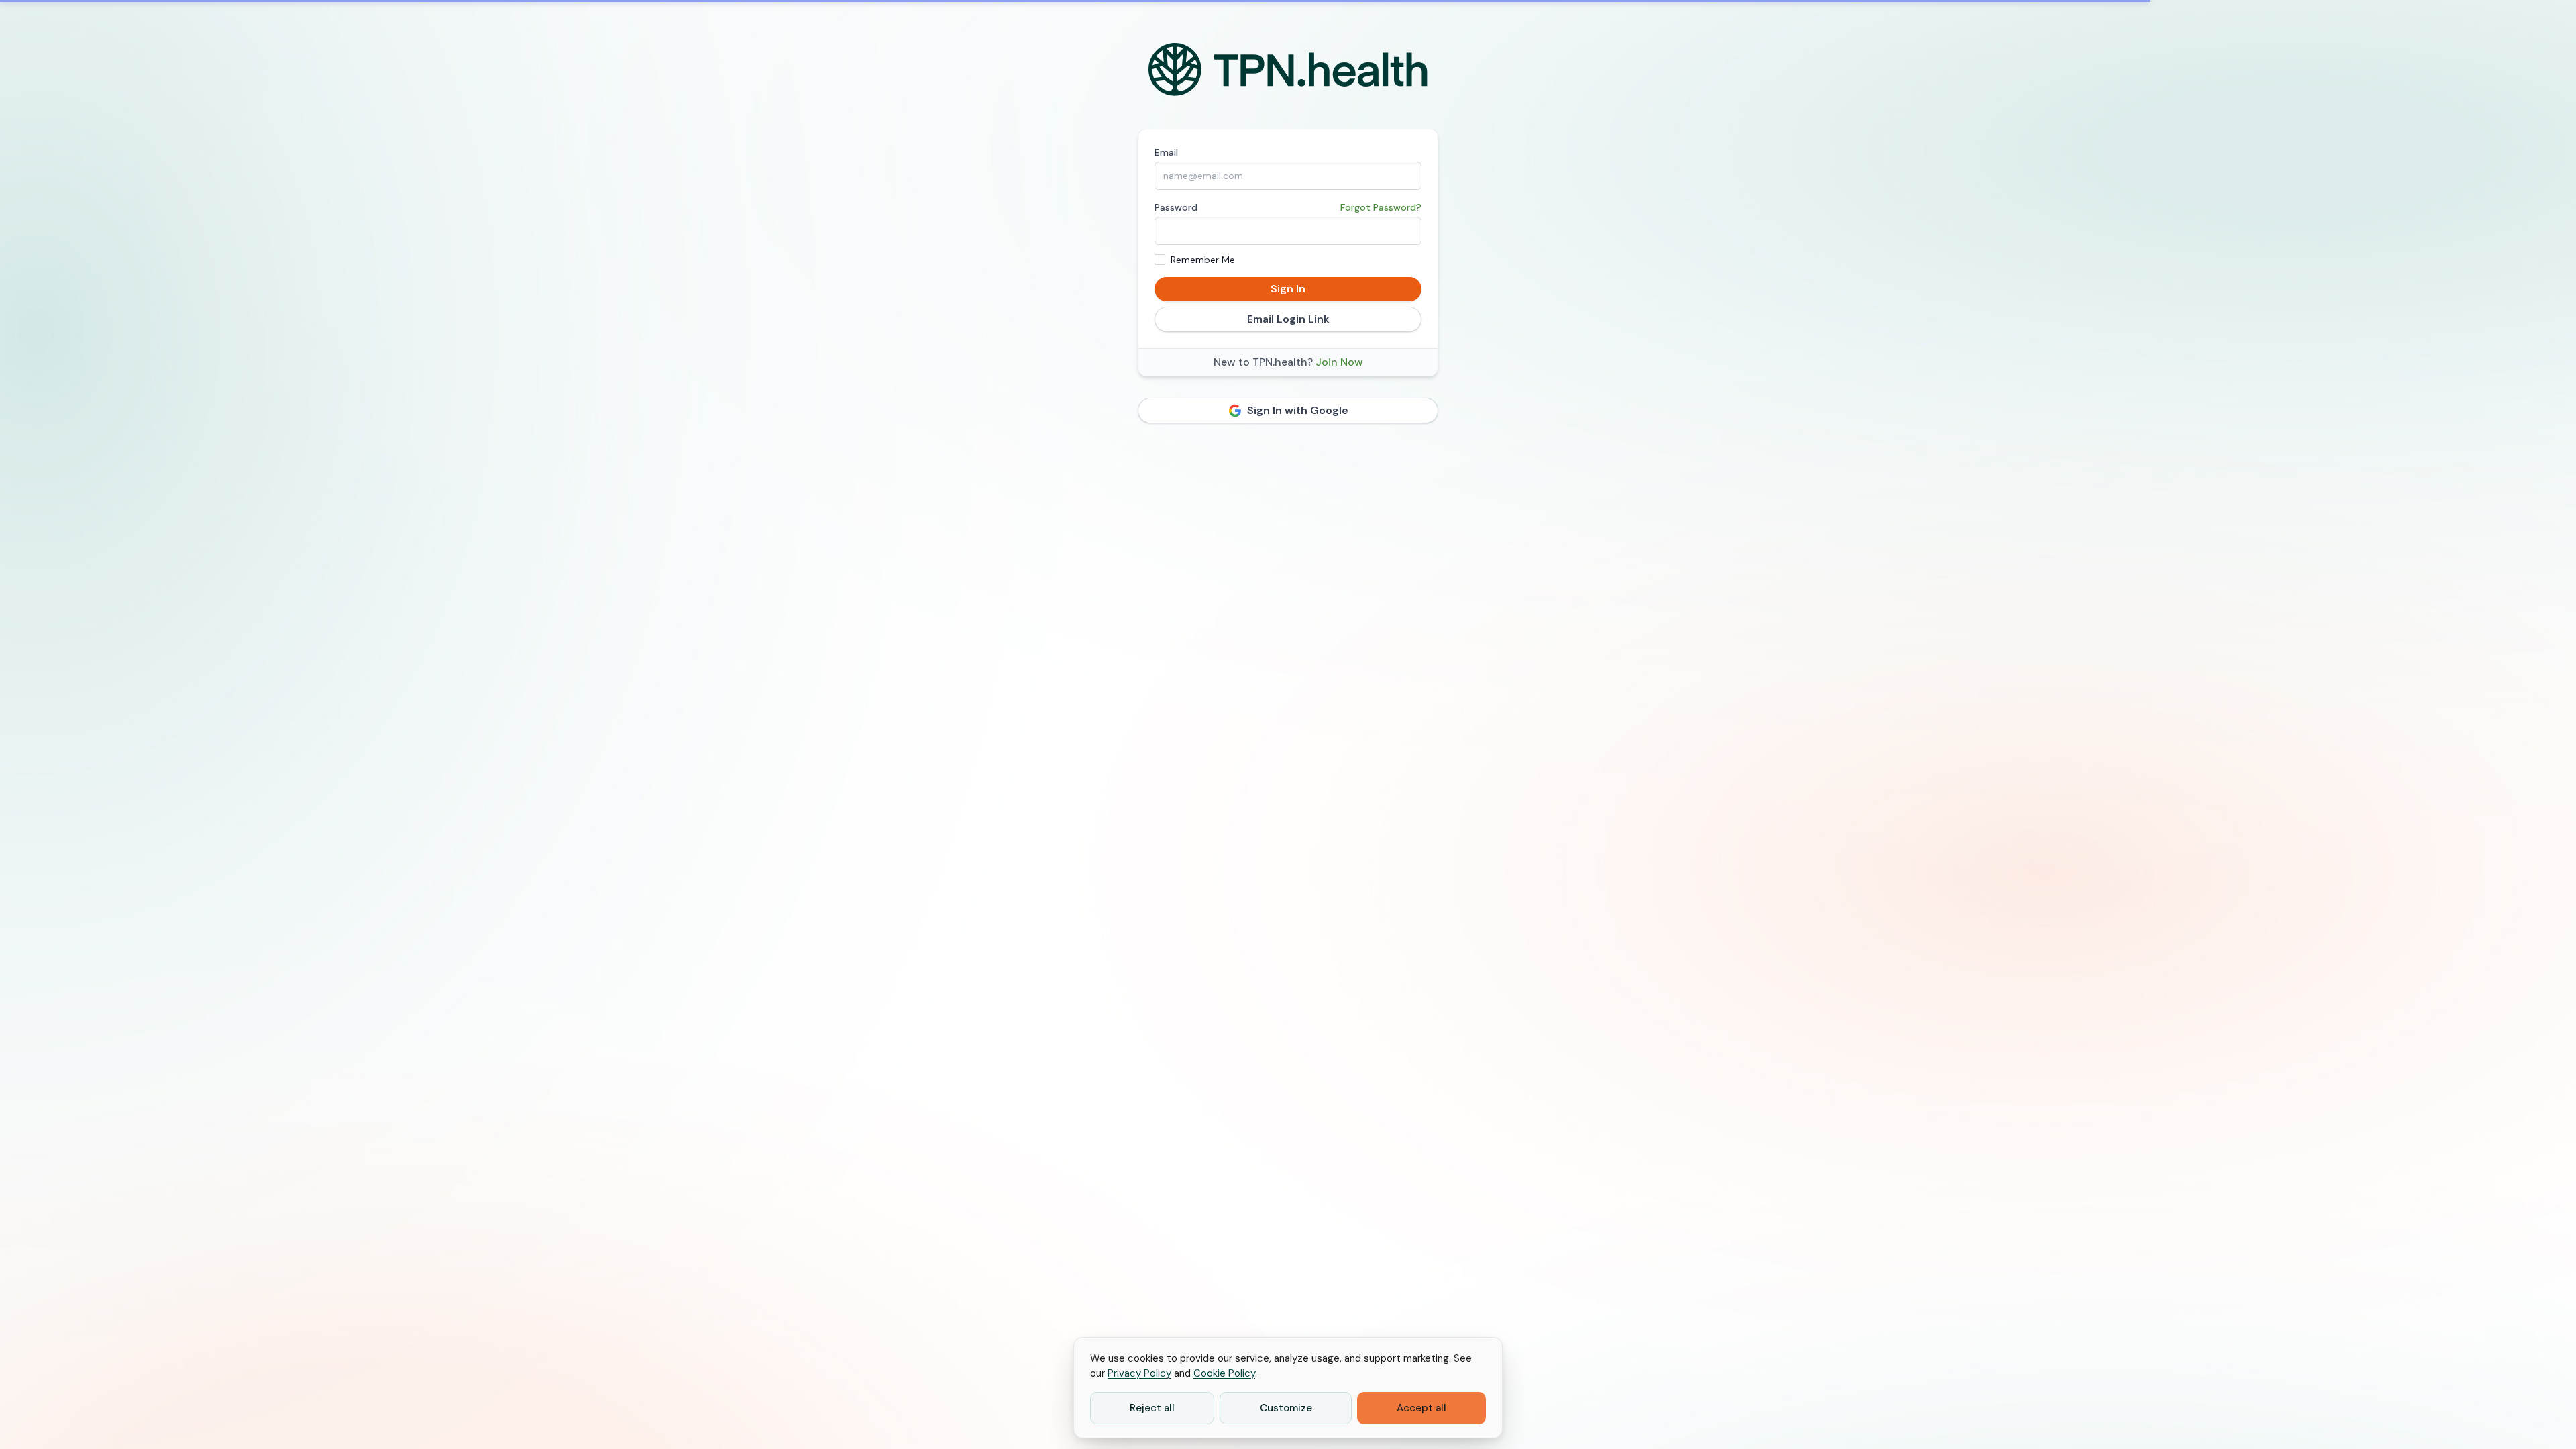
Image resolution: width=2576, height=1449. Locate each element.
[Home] (1288, 70)
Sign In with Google (1298, 410)
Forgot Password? (1381, 207)
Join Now (1339, 362)
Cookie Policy (1224, 1373)
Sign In (1288, 289)
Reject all (1152, 1408)
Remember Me (1203, 260)
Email (1166, 152)
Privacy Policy (1139, 1373)
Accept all (1421, 1408)
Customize (1286, 1408)
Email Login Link (1288, 319)
